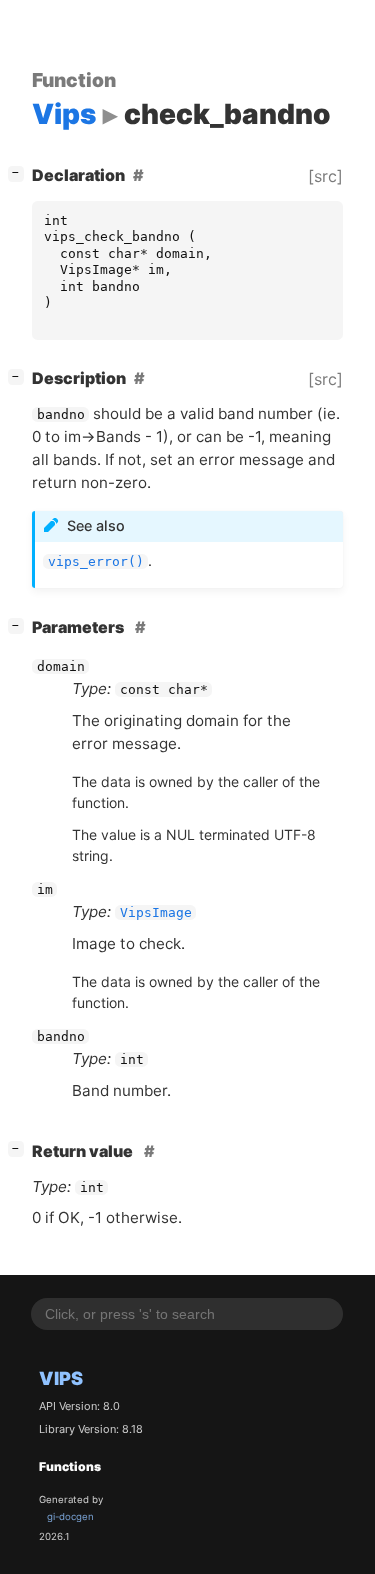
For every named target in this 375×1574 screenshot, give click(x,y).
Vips (61, 1378)
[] (20, 172)
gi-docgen (70, 1516)
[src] (325, 176)
